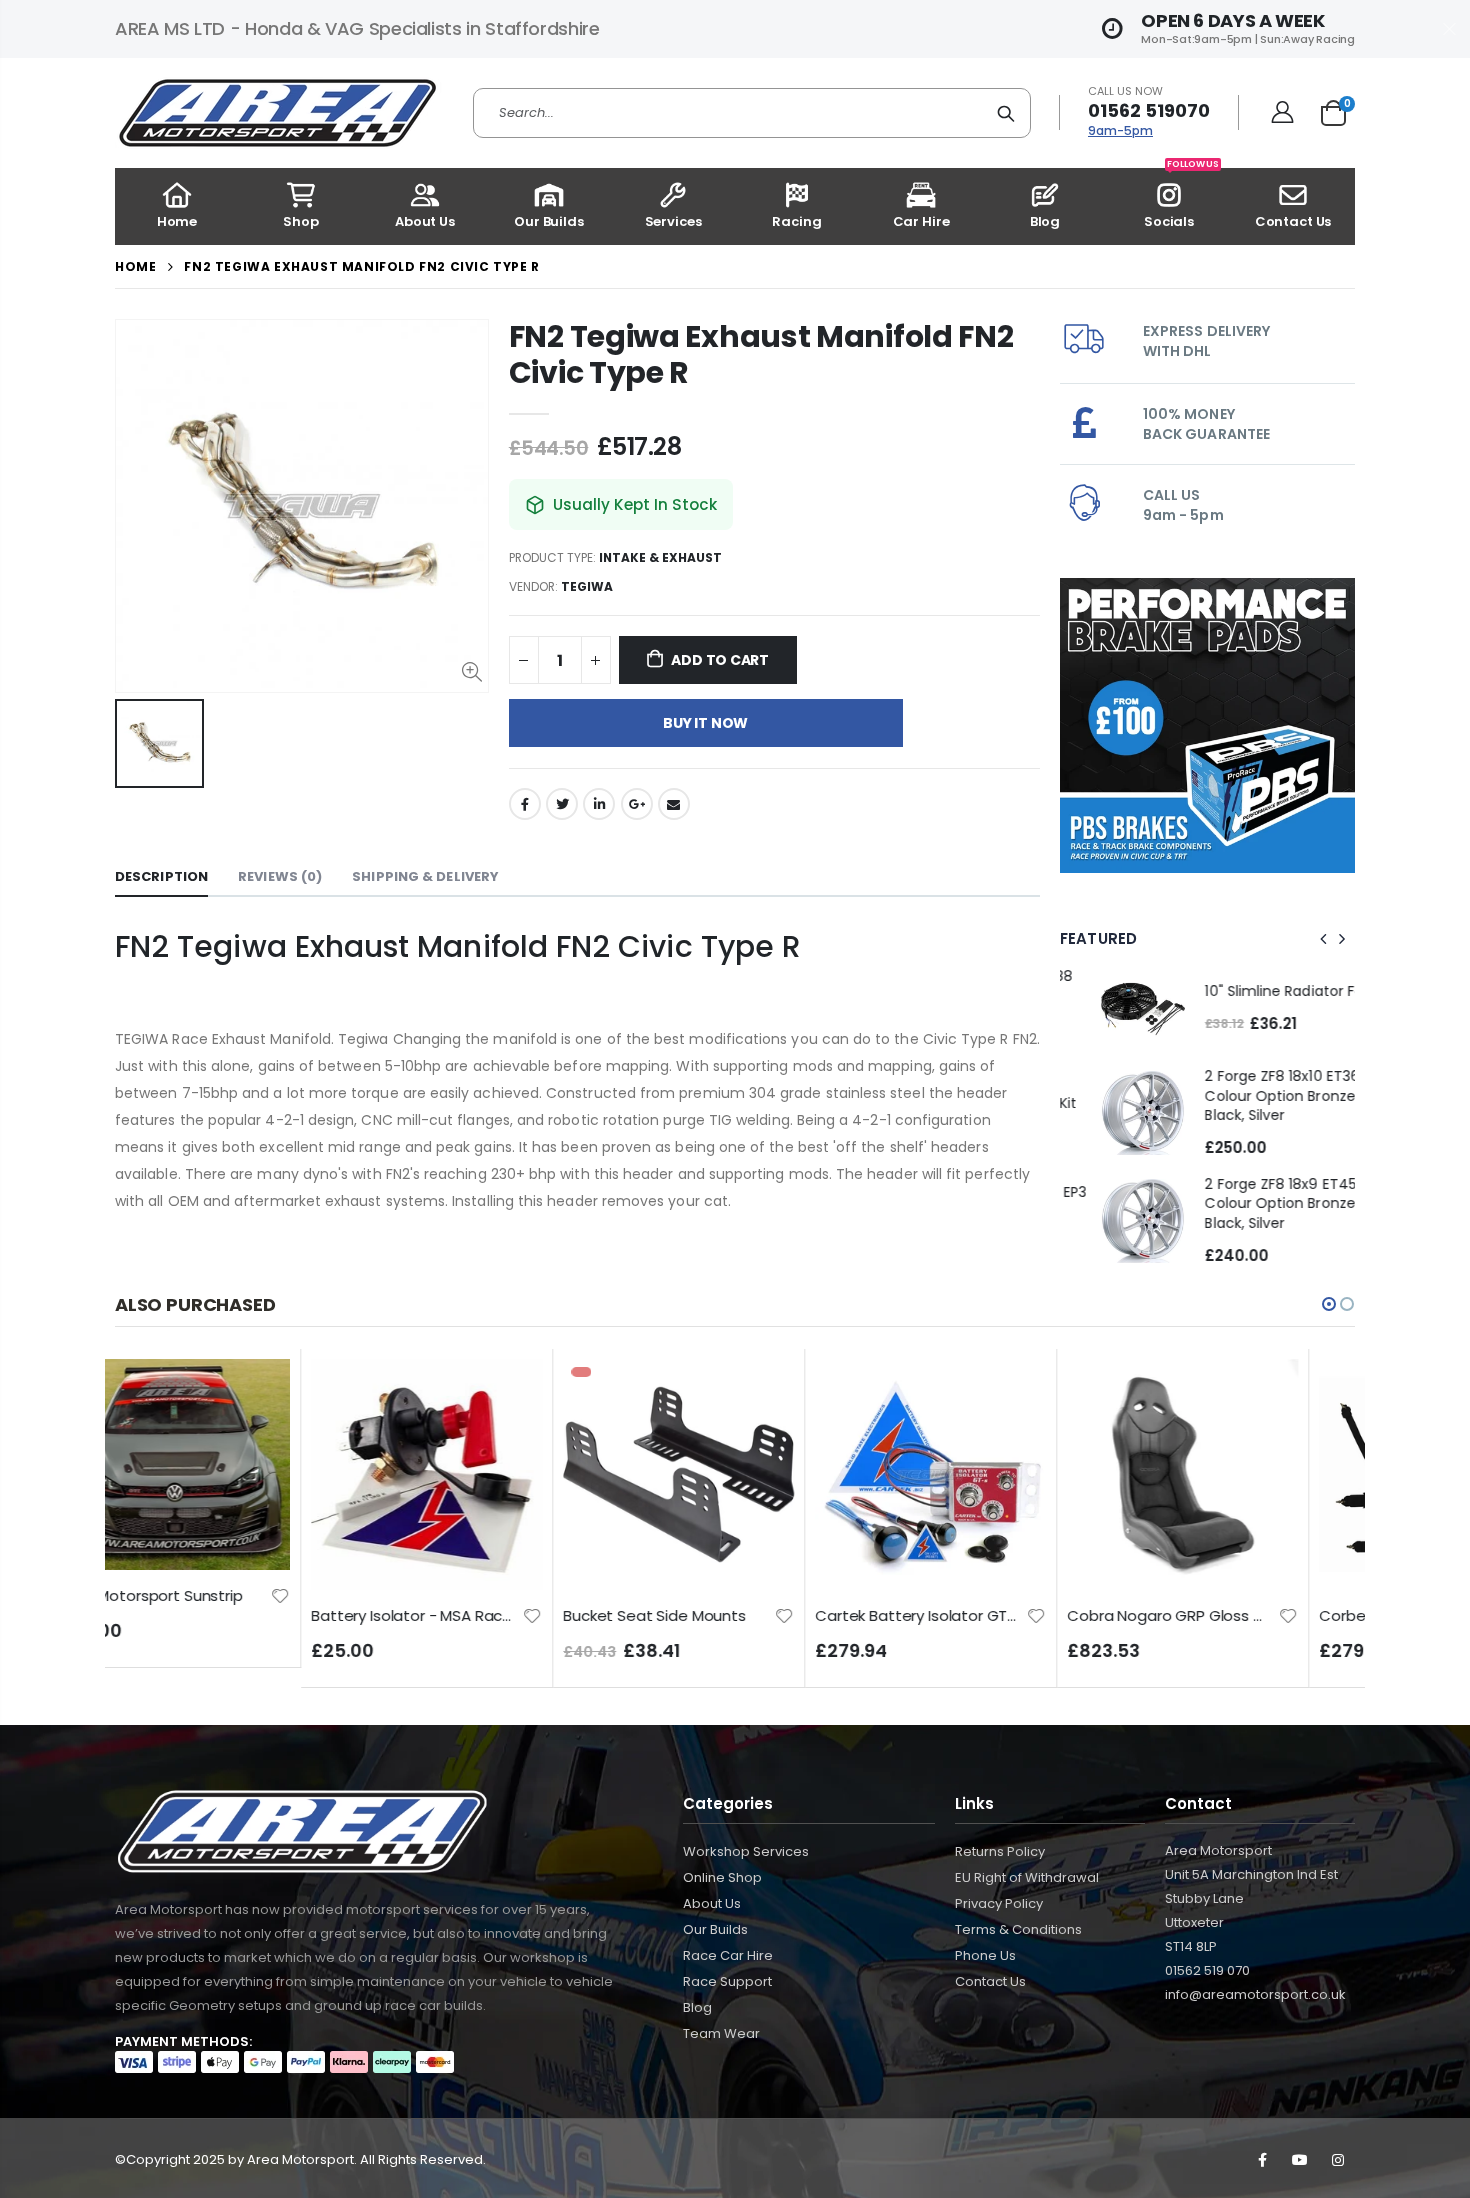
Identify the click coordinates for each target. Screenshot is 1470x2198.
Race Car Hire (728, 1955)
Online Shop (722, 1877)
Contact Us (990, 1981)
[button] (1329, 1304)
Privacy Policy (999, 1903)
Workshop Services (746, 1851)
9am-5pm (1120, 130)
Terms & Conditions (1018, 1929)
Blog (697, 2007)
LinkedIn (599, 804)
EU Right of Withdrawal (1027, 1877)
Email (674, 804)
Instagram (1338, 2160)
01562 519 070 (1207, 1970)
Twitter (562, 804)
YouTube (1300, 2160)
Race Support (727, 1981)
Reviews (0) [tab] (280, 876)
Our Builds (715, 1929)
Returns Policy (1000, 1851)
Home (135, 266)
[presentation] (1324, 939)
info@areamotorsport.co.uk (1255, 1994)
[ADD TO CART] (313, 1392)
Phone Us (985, 1955)
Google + (637, 804)
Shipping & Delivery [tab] (425, 876)
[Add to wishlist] (336, 1614)
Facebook (525, 804)
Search (1005, 113)
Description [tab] (161, 876)
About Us (712, 1903)
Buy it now (705, 723)
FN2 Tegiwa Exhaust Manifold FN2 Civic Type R (761, 354)
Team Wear (721, 2033)
